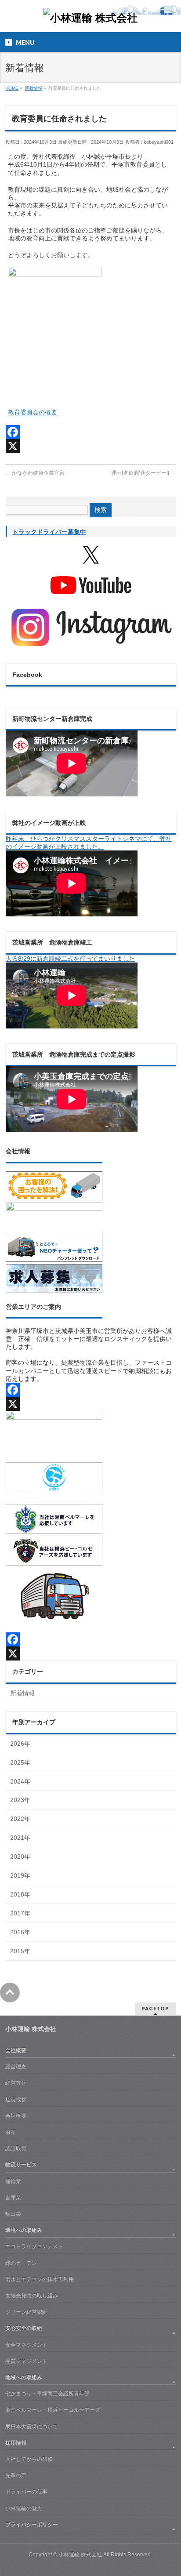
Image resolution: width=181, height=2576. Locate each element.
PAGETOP (155, 2008)
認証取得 (16, 2148)
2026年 (20, 1744)
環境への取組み (24, 2230)
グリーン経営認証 (26, 2312)
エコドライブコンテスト (34, 2246)
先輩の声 (16, 2475)
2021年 (20, 1838)
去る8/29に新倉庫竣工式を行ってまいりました (70, 959)
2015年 (20, 1951)
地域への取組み (24, 2377)
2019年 (20, 1875)
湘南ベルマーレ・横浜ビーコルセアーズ (53, 2410)
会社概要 (16, 2050)
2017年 (20, 1913)
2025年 (20, 1762)
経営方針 (16, 2083)
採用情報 (16, 2443)
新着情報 (22, 1693)
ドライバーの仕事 (26, 2492)
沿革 (11, 2132)
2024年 (20, 1781)
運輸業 (13, 2181)
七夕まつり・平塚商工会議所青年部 (47, 2394)
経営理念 (16, 2067)
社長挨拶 (16, 2100)
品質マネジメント (26, 2361)
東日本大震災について (32, 2427)
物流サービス (21, 2165)
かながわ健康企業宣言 (35, 473)
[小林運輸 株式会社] (90, 18)
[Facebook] (90, 432)
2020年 (20, 1857)
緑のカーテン (21, 2263)
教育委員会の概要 (33, 412)
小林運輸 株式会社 (80, 2554)
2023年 (20, 1800)
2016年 (20, 1932)
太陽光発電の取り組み (32, 2296)
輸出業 (13, 2214)
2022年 (20, 1819)
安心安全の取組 (24, 2328)
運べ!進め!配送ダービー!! (143, 473)
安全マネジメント (26, 2345)
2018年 (20, 1894)
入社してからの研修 (29, 2459)
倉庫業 (13, 2198)
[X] (90, 446)
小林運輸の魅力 (24, 2508)
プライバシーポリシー (32, 2525)
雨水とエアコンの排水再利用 (40, 2279)
